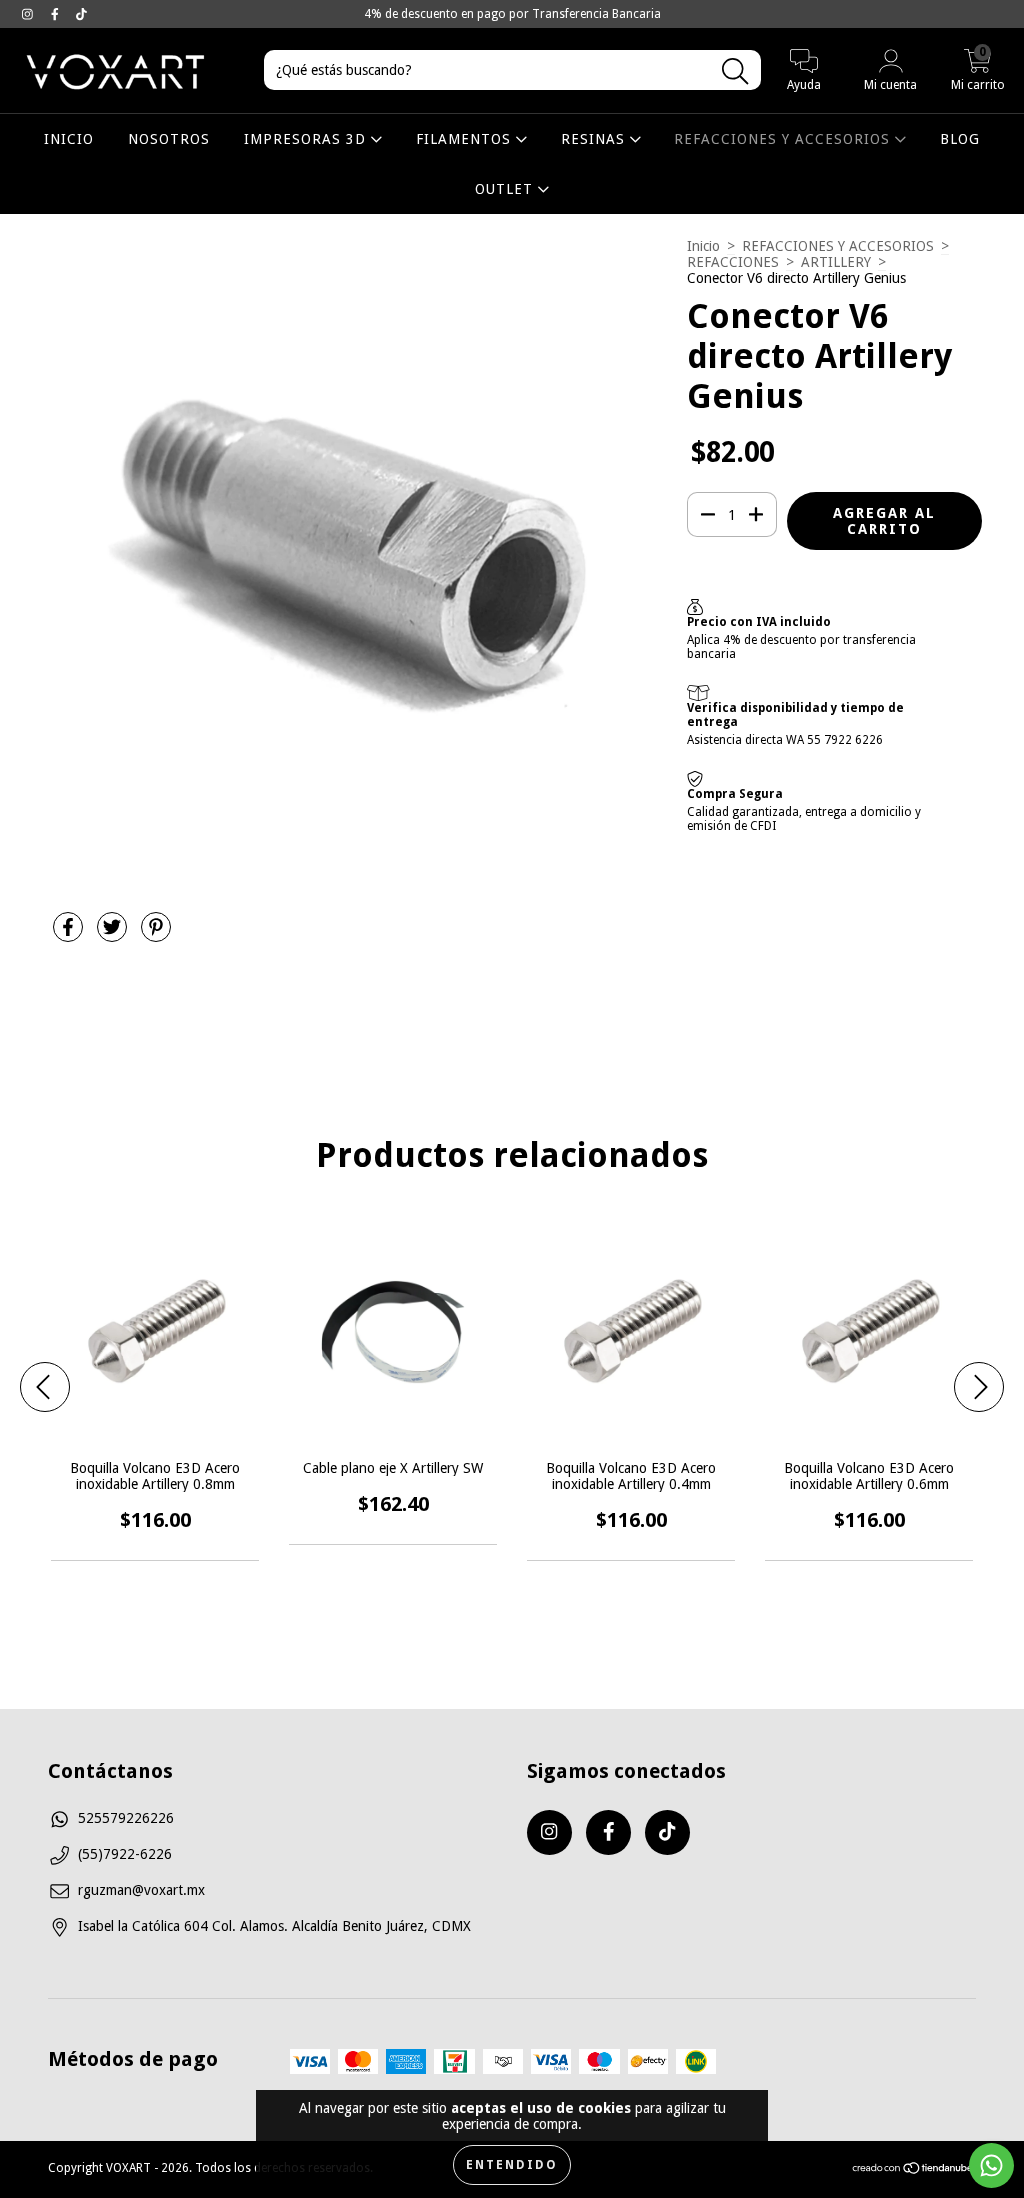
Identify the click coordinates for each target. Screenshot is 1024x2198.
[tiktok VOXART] (81, 14)
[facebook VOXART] (57, 14)
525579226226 (126, 1818)
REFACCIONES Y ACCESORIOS (784, 139)
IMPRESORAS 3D (307, 139)
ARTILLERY (836, 262)
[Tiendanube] (913, 2171)
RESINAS (595, 139)
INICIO (69, 139)
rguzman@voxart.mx (141, 1890)
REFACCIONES (733, 262)
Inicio (703, 246)
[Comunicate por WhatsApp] (991, 2165)
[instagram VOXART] (29, 14)
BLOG (960, 139)
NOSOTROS (169, 139)
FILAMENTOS (466, 139)
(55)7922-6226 (125, 1854)
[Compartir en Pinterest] (156, 935)
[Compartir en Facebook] (70, 935)
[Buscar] (735, 71)
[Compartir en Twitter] (114, 935)
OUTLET (506, 189)
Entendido (512, 2165)
